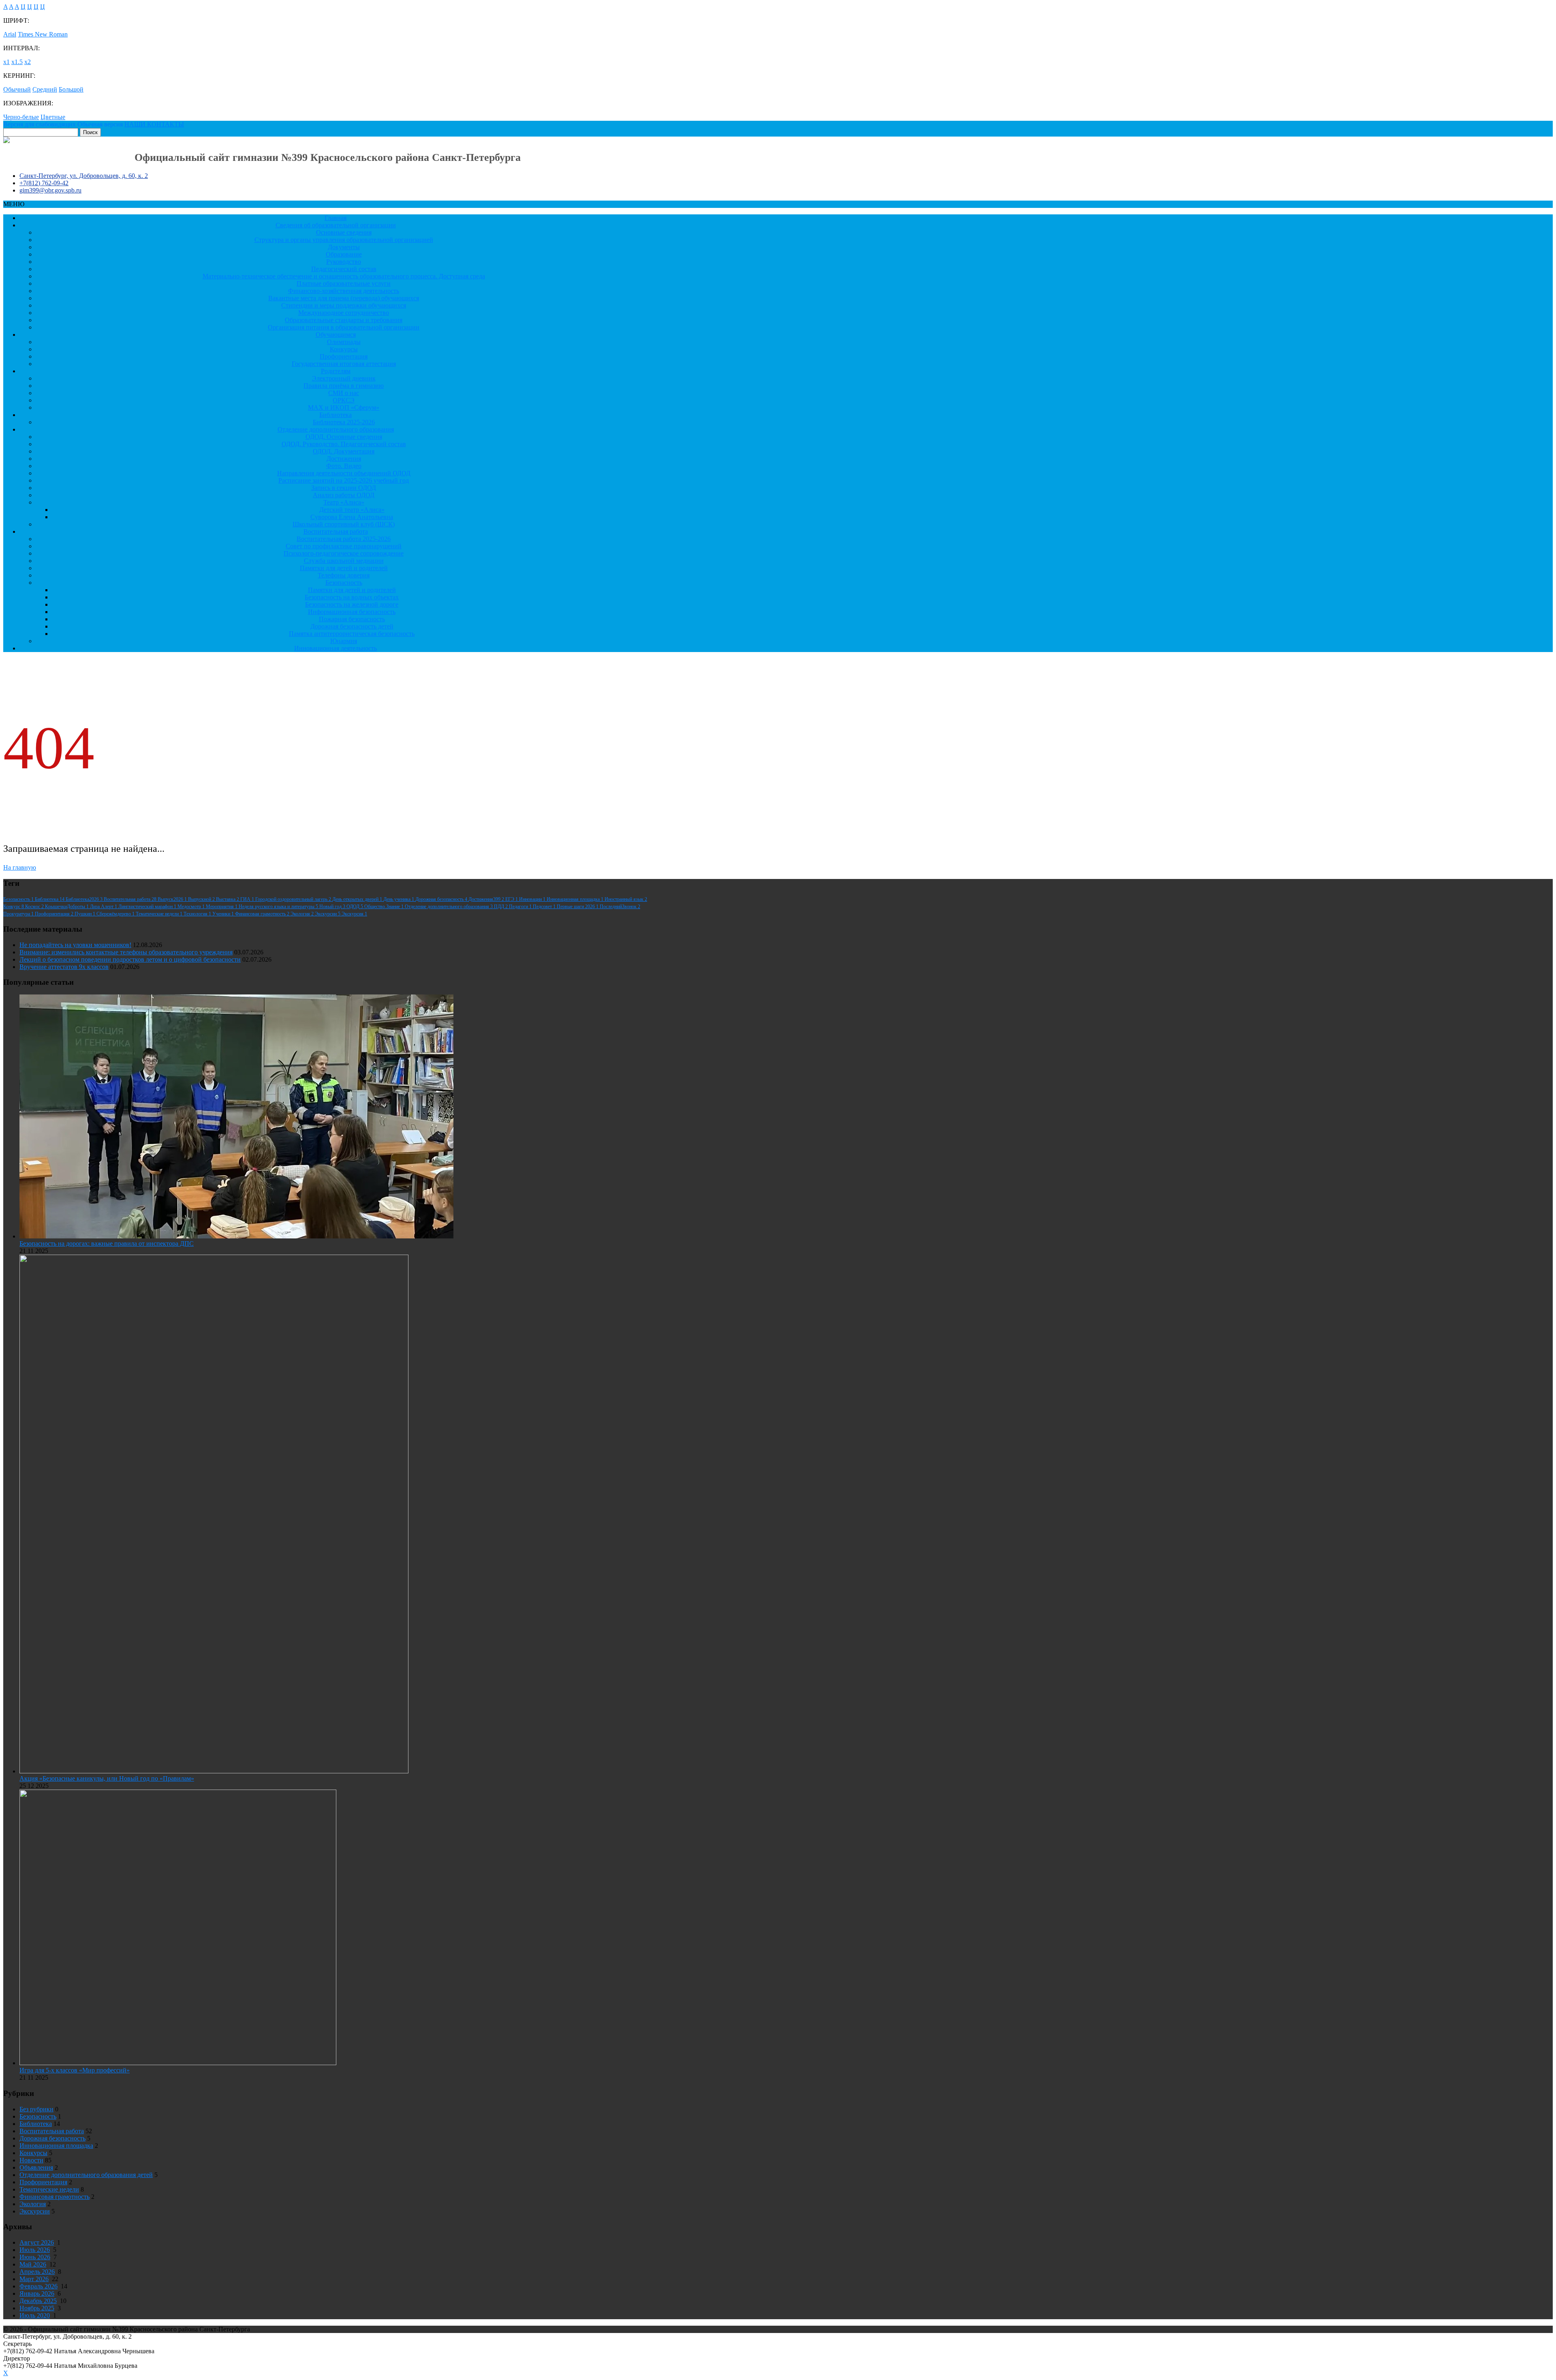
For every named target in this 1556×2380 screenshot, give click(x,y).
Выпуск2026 (173, 899)
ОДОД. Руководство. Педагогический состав (344, 444)
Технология (198, 914)
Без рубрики (36, 2109)
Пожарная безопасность (352, 619)
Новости (31, 2160)
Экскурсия (354, 914)
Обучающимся (336, 335)
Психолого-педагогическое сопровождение (344, 553)
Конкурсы (344, 349)
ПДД (501, 907)
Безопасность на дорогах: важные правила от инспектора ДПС (107, 1243)
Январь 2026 (37, 2293)
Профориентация (344, 356)
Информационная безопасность (352, 612)
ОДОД (355, 907)
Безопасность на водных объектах (352, 597)
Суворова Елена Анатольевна (352, 517)
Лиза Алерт (104, 907)
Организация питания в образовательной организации (344, 327)
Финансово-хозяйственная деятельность (344, 291)
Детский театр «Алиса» (352, 510)
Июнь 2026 (35, 2257)
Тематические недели (160, 914)
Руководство (344, 262)
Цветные (53, 117)
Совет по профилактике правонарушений (344, 546)
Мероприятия (222, 907)
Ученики (224, 914)
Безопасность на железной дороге (352, 604)
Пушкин (85, 914)
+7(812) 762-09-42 (44, 183)
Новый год (333, 907)
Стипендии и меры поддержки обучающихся (344, 305)
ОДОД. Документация (344, 451)
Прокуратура (19, 914)
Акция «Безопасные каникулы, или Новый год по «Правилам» (107, 1778)
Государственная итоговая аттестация (344, 364)
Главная (336, 218)
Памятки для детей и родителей (344, 568)
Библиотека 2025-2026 (344, 422)
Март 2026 (34, 2279)
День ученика (399, 899)
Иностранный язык (626, 899)
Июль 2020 (35, 2315)
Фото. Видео (344, 466)
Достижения (344, 459)
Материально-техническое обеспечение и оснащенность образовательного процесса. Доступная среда (344, 276)
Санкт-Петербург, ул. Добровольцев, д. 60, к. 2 (84, 176)
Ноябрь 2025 (37, 2308)
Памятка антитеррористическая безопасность (352, 634)
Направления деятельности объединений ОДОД (344, 473)
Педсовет (545, 907)
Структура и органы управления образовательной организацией (344, 240)
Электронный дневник (344, 378)
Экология (303, 914)
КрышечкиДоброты (67, 907)
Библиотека (336, 415)
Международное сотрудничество (344, 313)
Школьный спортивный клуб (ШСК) (344, 524)
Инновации (533, 899)
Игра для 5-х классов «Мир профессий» (75, 2070)
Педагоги (521, 907)
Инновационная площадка (576, 899)
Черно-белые (21, 117)
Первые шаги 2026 (578, 907)
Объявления (36, 2167)
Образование (344, 254)
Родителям (336, 371)
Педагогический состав (344, 269)
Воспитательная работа (336, 531)
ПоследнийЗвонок (620, 907)
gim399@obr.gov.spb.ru (50, 190)
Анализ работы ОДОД (344, 495)
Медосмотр (192, 907)
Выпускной (202, 899)
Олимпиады (344, 342)
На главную (20, 867)
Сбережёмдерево (116, 914)
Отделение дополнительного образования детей (86, 2175)
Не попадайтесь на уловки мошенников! (75, 945)
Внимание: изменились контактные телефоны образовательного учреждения (126, 952)
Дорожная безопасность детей (352, 626)
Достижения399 (487, 899)
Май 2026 (33, 2264)
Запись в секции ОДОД (344, 488)
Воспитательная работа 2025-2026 (344, 539)
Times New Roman (43, 34)
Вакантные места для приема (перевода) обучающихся (344, 298)
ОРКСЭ (344, 400)
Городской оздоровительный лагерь (294, 899)
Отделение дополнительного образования (336, 429)
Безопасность (344, 583)
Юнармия (344, 641)
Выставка (228, 899)
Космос (35, 907)
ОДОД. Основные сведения (344, 437)
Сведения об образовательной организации (336, 225)
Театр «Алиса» (344, 502)
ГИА (248, 899)
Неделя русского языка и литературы (279, 907)
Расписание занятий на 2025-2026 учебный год (344, 480)
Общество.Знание (385, 907)
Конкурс (14, 907)
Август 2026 (37, 2242)
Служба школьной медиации (344, 561)
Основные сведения (344, 232)
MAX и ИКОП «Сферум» (344, 407)
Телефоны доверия (344, 575)
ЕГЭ (512, 899)
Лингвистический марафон (148, 907)
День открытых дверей (358, 899)
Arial (10, 34)
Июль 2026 (35, 2250)
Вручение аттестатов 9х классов (64, 967)
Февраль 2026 (38, 2286)
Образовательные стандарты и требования (344, 320)
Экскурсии (328, 914)
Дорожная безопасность (442, 899)
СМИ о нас (344, 393)
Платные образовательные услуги (344, 283)
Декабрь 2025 (38, 2301)
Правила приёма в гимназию (344, 386)
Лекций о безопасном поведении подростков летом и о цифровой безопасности (130, 959)
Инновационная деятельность (336, 648)
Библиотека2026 (85, 899)
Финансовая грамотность (263, 914)
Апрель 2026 (37, 2272)
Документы (344, 247)
